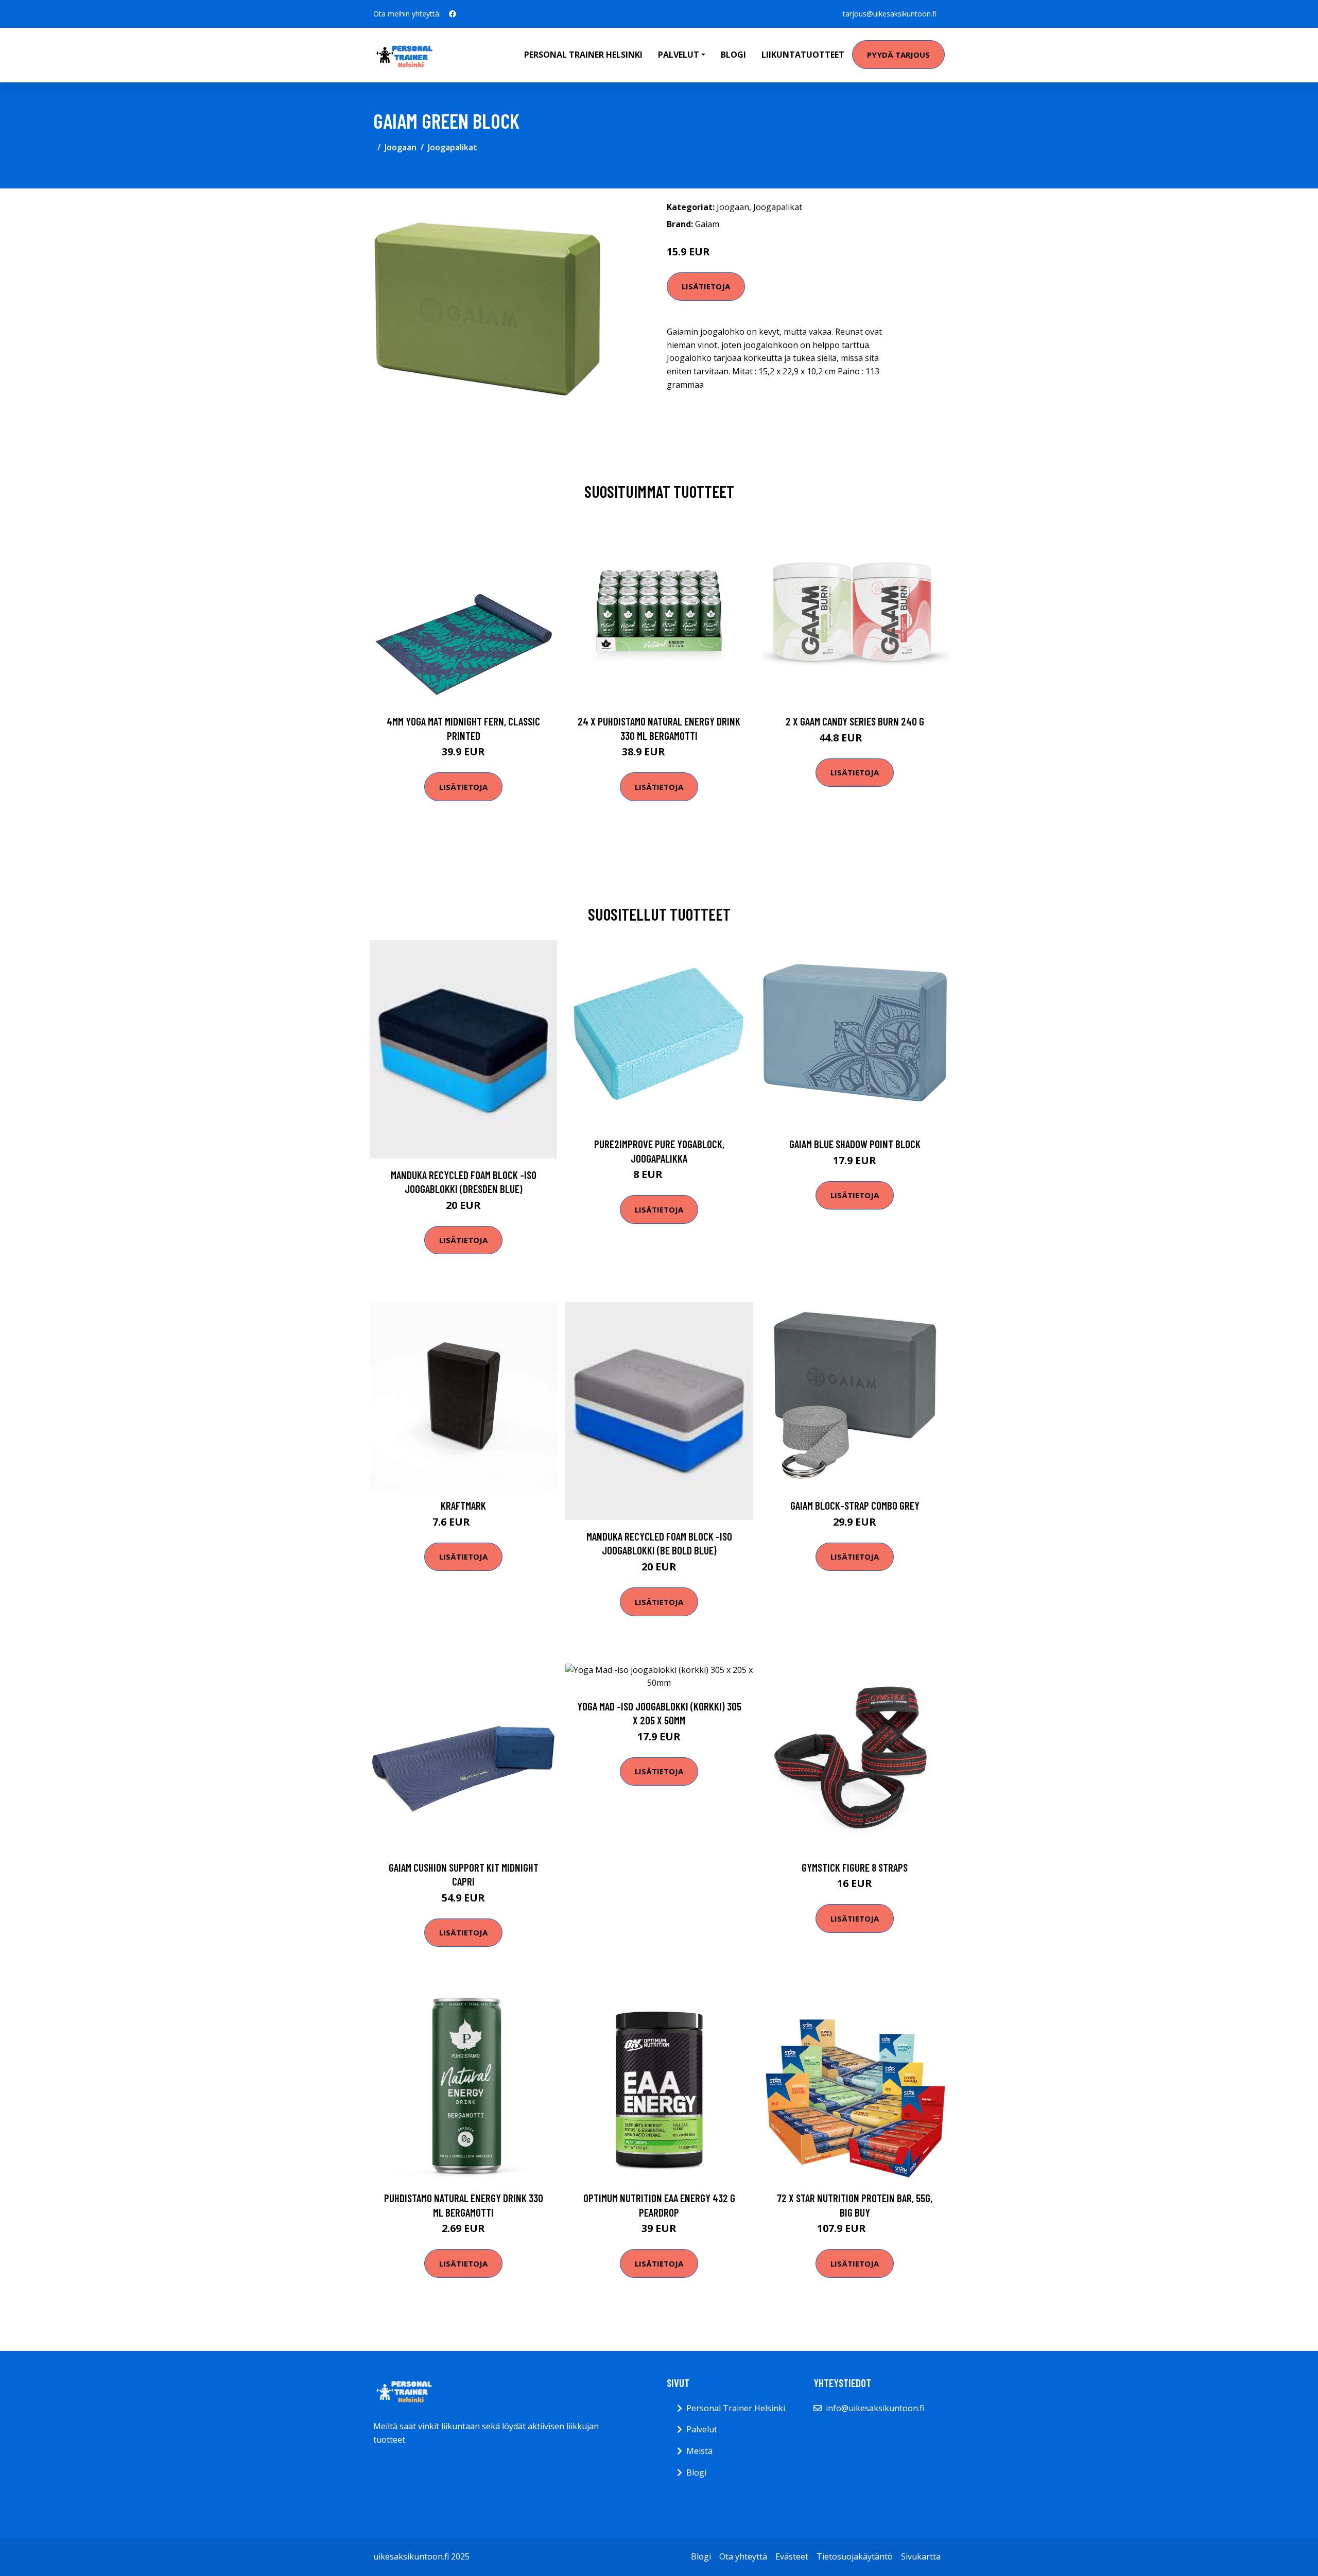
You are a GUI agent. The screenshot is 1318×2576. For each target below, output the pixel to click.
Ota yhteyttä (743, 2556)
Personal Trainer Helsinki (583, 55)
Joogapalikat (453, 147)
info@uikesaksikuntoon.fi (875, 2408)
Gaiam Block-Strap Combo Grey (855, 1505)
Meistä (699, 2451)
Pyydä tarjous (898, 55)
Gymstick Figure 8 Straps (855, 1867)
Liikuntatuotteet (803, 55)
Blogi (733, 55)
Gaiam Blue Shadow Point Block (855, 1144)
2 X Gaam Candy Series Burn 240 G (855, 721)
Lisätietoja (706, 286)
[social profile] (453, 14)
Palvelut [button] (679, 55)
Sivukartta (921, 2556)
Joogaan (401, 147)
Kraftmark (463, 1505)
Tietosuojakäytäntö (855, 2556)
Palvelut (702, 2429)
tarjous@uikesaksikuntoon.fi (890, 14)
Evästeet (792, 2556)
